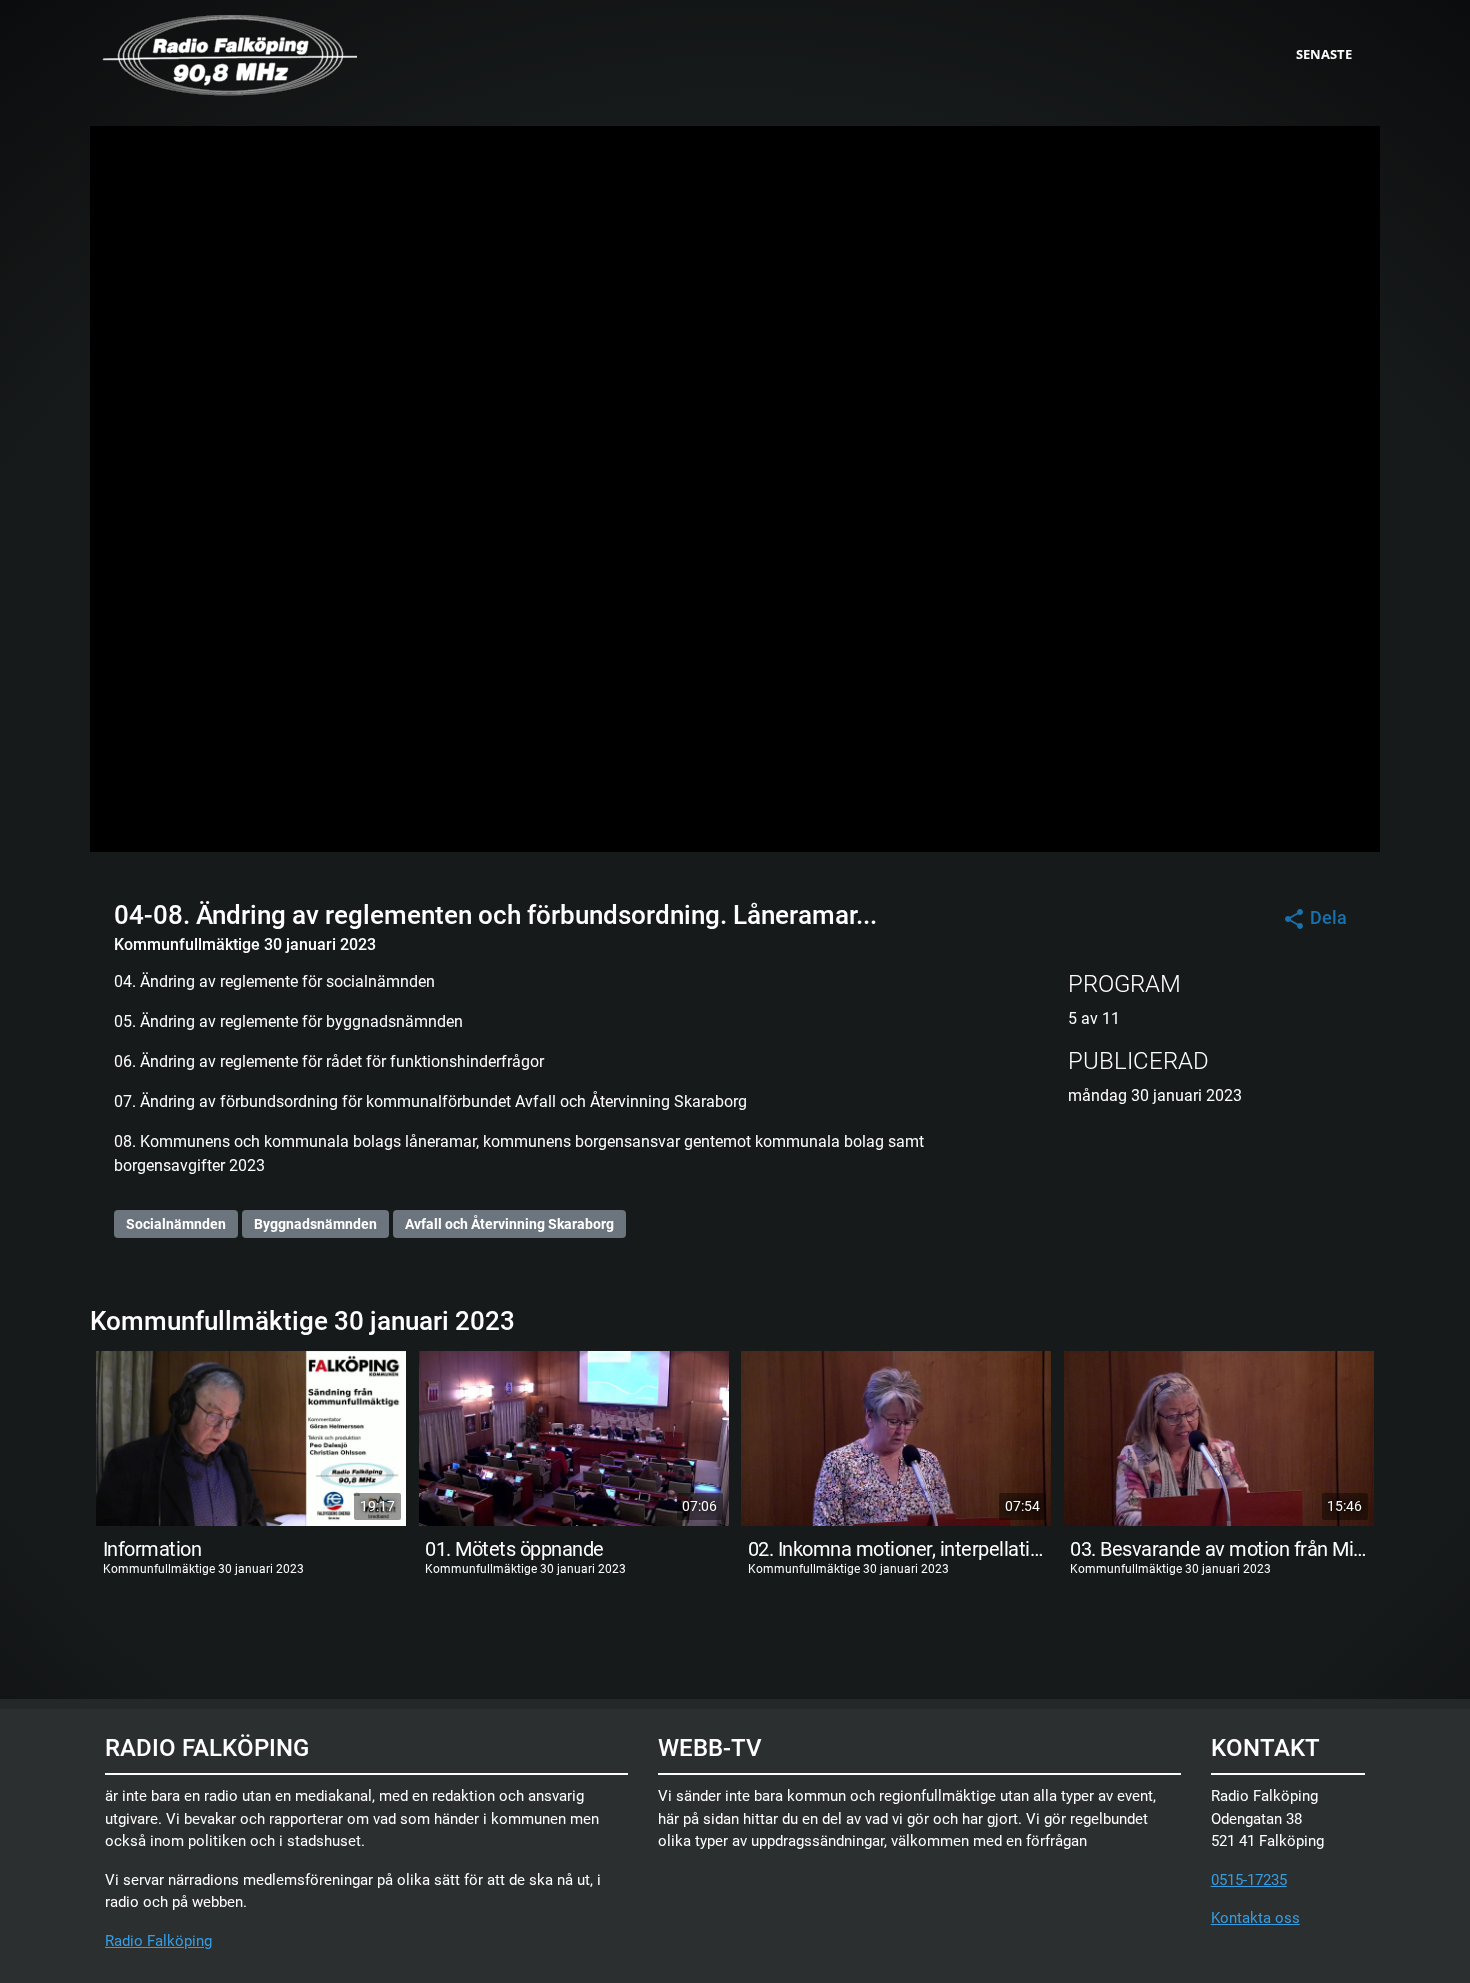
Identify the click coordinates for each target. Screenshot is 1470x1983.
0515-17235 (1249, 1880)
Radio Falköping (158, 1941)
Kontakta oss (1255, 1918)
